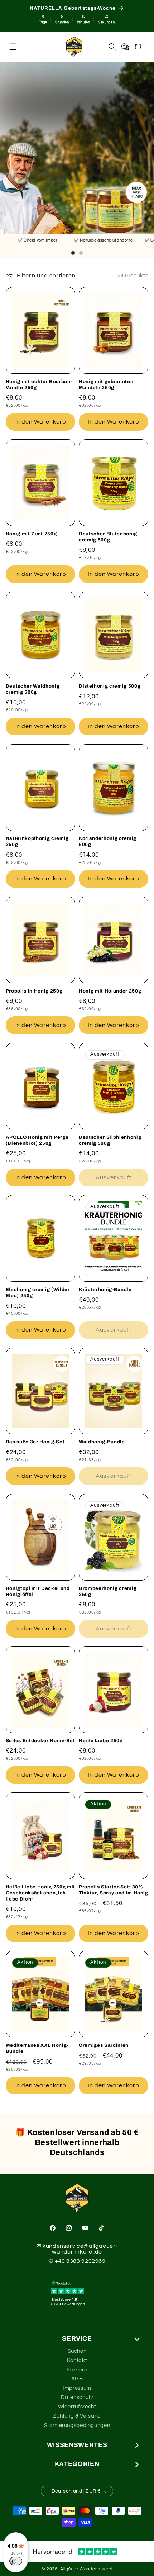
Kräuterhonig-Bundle (105, 1289)
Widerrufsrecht (77, 2407)
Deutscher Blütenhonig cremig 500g (108, 537)
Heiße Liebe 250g (101, 1741)
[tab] (73, 253)
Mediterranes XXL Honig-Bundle (37, 2048)
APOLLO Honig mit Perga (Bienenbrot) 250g (37, 1140)
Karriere (77, 2370)
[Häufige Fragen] (125, 47)
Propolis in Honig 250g (34, 991)
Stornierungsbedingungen (77, 2425)
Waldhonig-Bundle (102, 1442)
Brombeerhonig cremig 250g (108, 1591)
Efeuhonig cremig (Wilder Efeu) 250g (38, 1292)
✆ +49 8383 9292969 (77, 2261)
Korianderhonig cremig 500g (108, 841)
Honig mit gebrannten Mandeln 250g (106, 384)
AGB (77, 2379)
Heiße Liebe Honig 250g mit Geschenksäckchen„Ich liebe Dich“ (40, 1893)
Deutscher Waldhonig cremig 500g (33, 689)
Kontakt (77, 2360)
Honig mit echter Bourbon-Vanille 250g (39, 384)
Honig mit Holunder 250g (110, 991)
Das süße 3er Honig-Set (35, 1442)
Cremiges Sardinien (104, 2045)
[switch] (16, 2561)
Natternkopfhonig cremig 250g (37, 841)
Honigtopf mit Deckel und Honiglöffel (38, 1591)
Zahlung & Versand (77, 2416)
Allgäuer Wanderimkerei (86, 2569)
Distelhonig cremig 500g (110, 686)
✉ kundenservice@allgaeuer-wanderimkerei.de (77, 2249)
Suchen (77, 2351)
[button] (13, 47)
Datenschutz (77, 2397)
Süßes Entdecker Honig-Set (40, 1741)
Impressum (77, 2388)
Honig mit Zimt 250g (31, 534)
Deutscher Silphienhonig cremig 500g (110, 1140)
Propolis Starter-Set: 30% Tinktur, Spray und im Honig (114, 1890)
